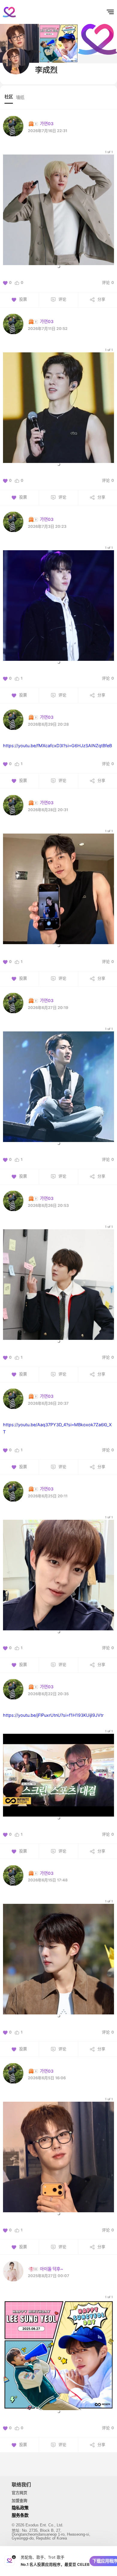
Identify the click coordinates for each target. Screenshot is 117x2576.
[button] (58, 266)
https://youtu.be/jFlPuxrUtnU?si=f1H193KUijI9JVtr (53, 1715)
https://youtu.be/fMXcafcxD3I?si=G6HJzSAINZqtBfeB (57, 746)
